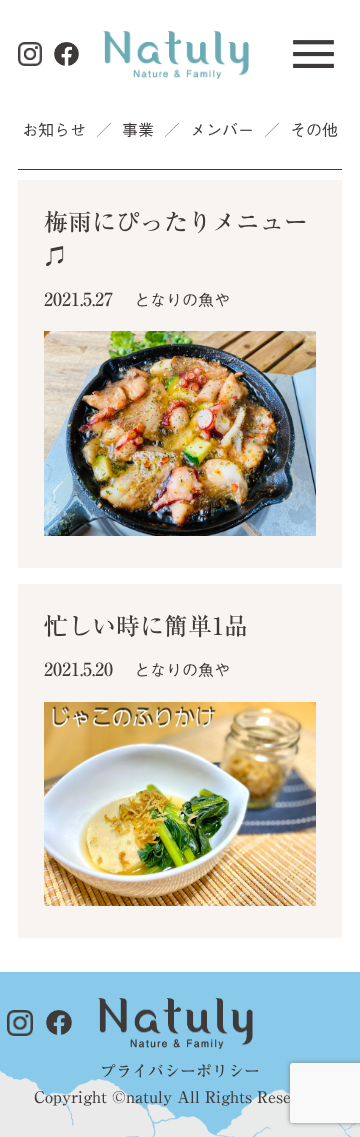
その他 (314, 130)
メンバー (222, 130)
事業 (138, 130)
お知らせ (54, 130)
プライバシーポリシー (180, 1071)
